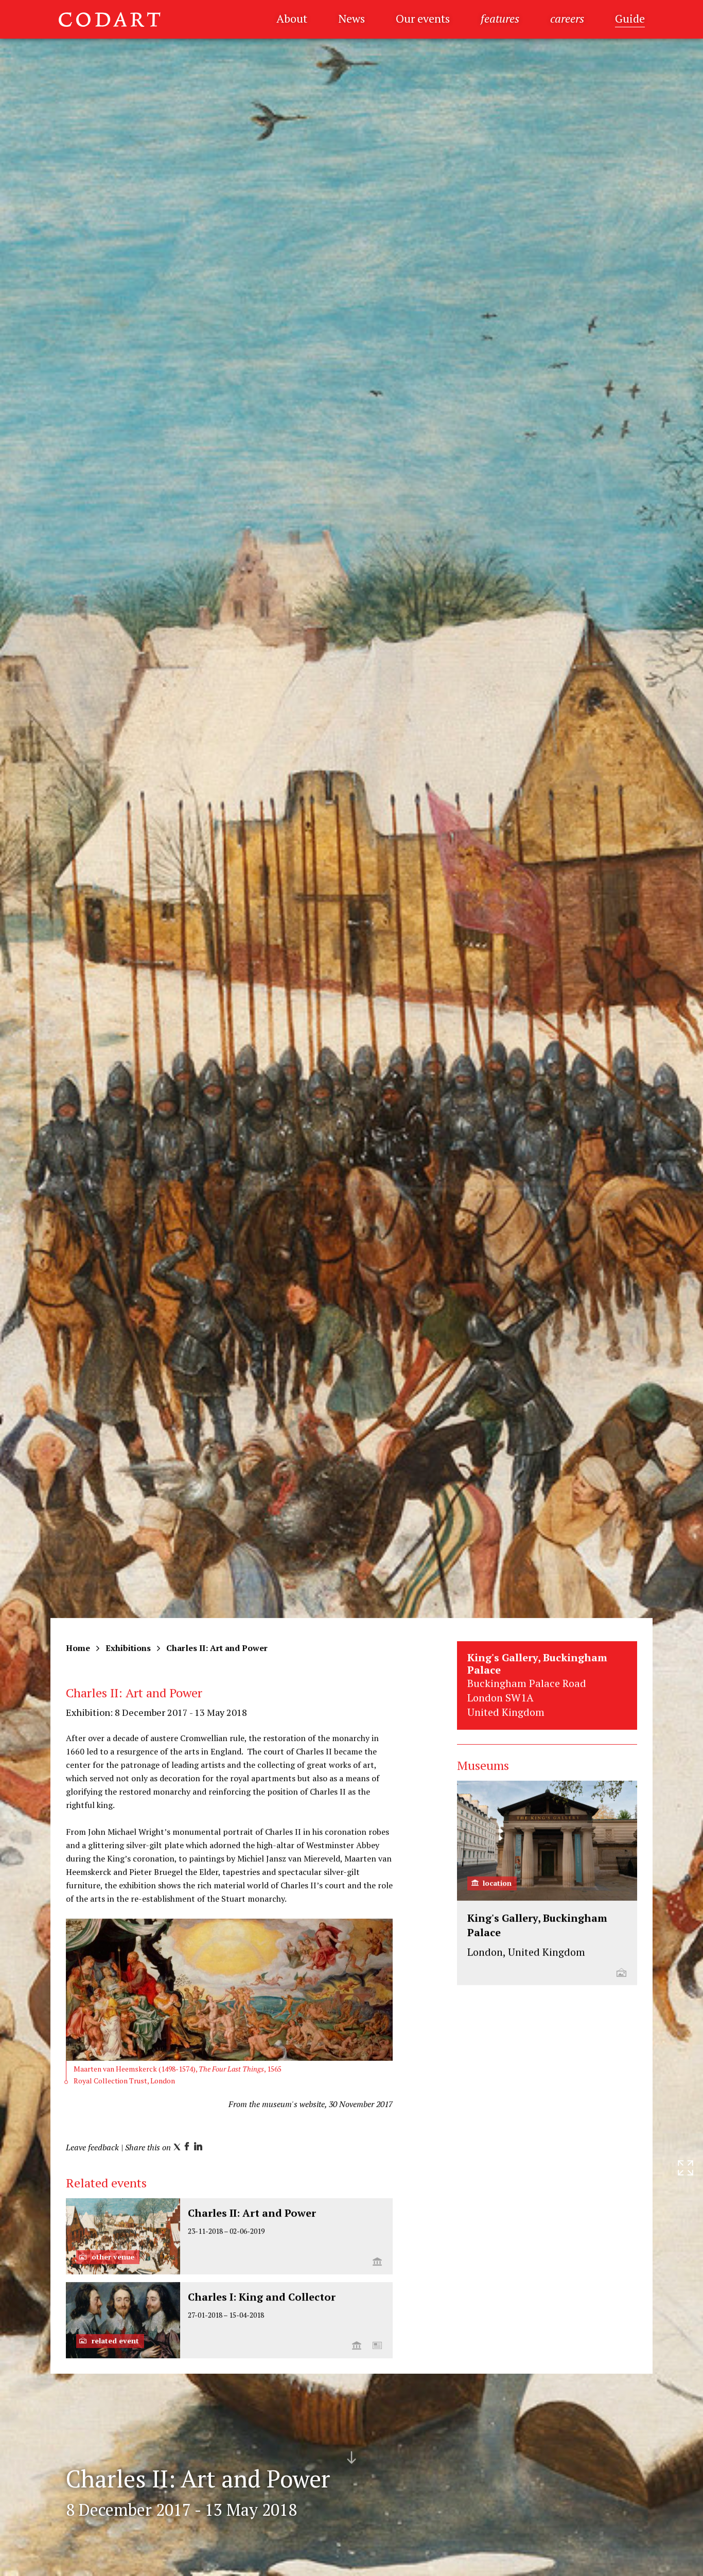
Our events (423, 18)
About (292, 18)
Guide (630, 18)
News (351, 18)
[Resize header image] (686, 2560)
